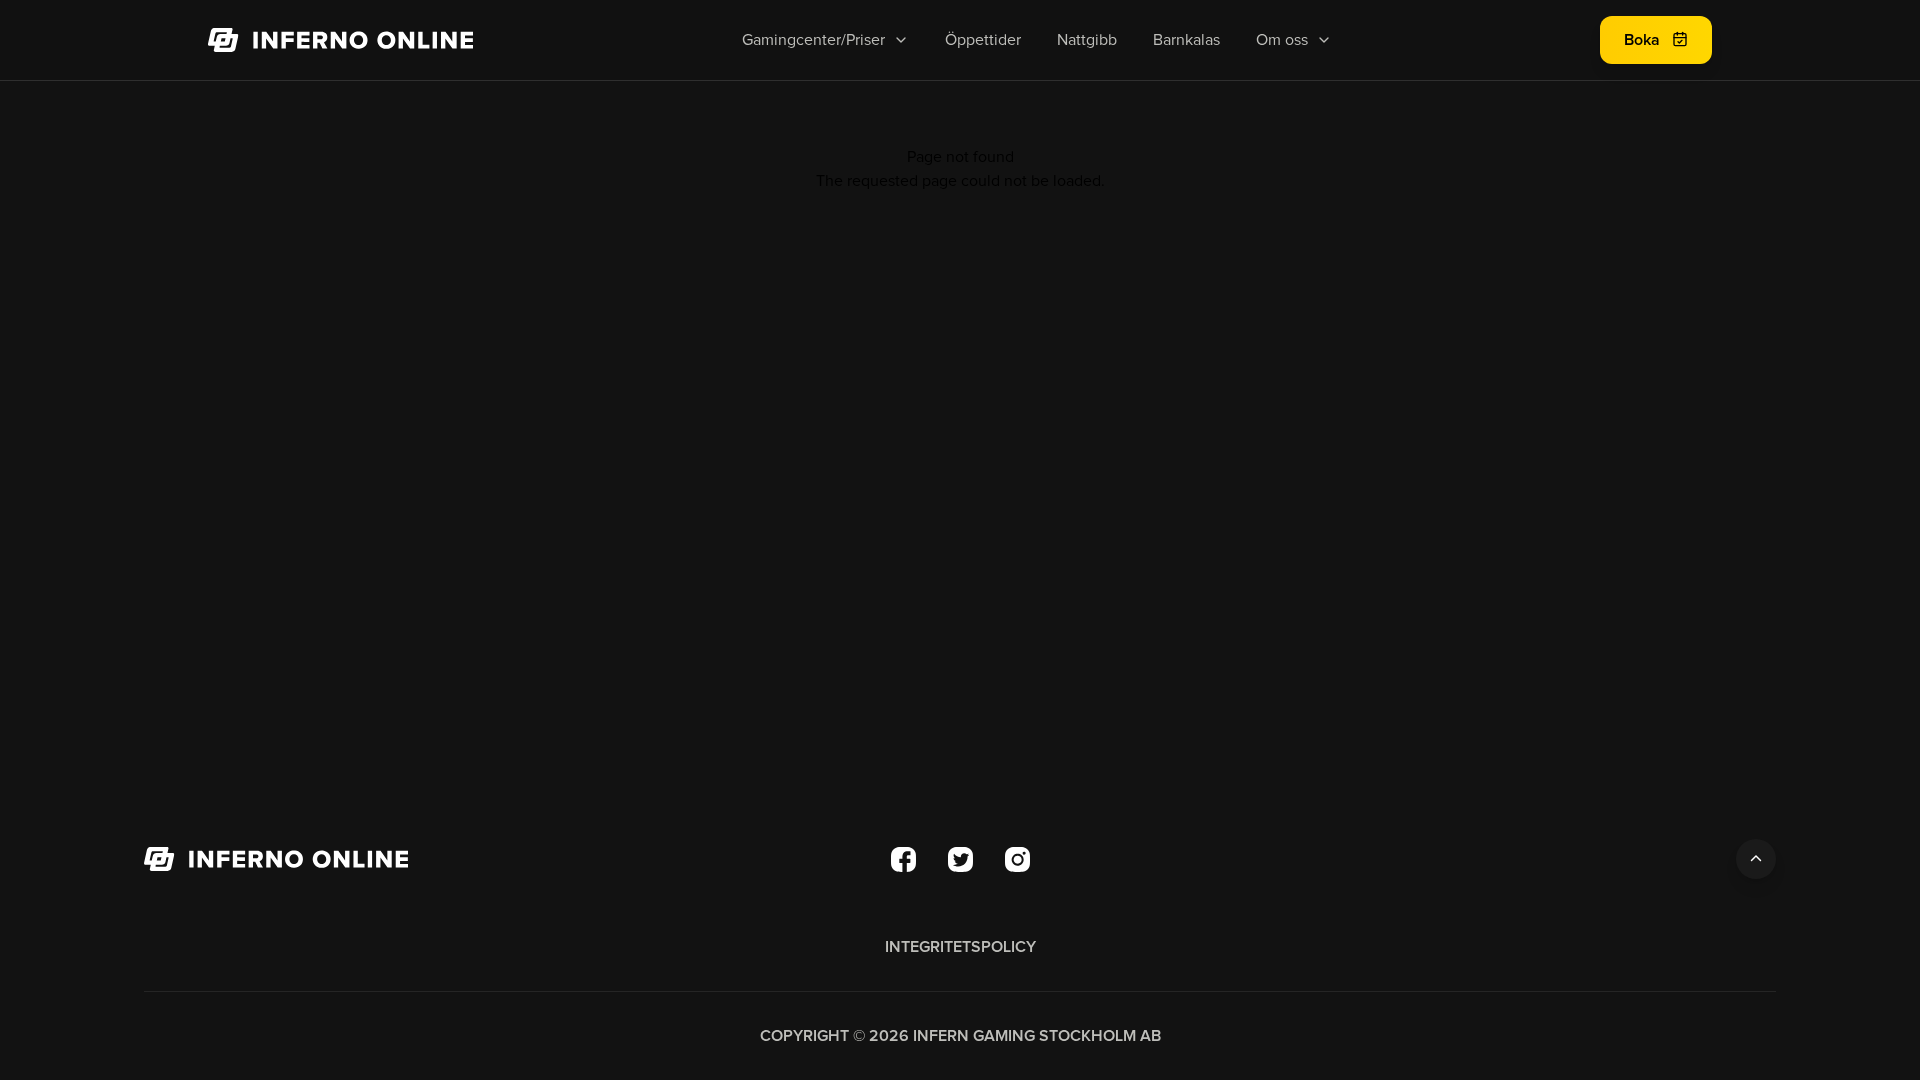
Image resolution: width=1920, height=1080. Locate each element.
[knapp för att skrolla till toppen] (1756, 859)
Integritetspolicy (960, 947)
